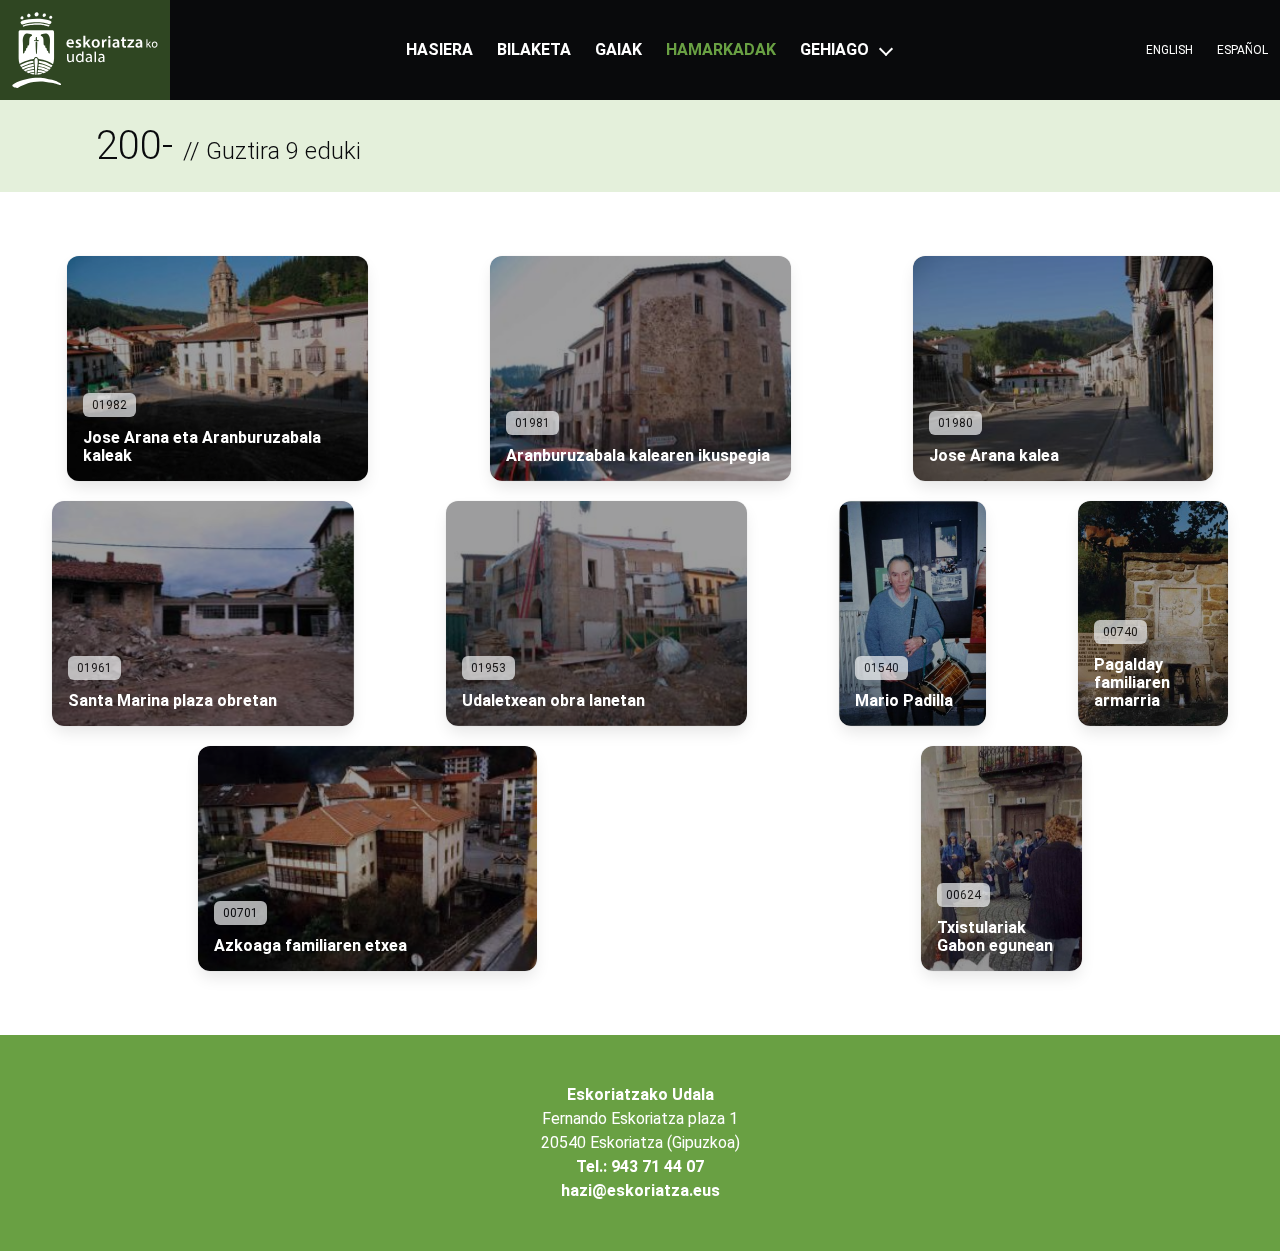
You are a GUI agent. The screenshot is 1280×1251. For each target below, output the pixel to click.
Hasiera (439, 49)
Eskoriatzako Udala (640, 1094)
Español (1242, 50)
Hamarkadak (721, 49)
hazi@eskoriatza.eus (640, 1190)
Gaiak (618, 49)
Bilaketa (534, 49)
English (1169, 50)
